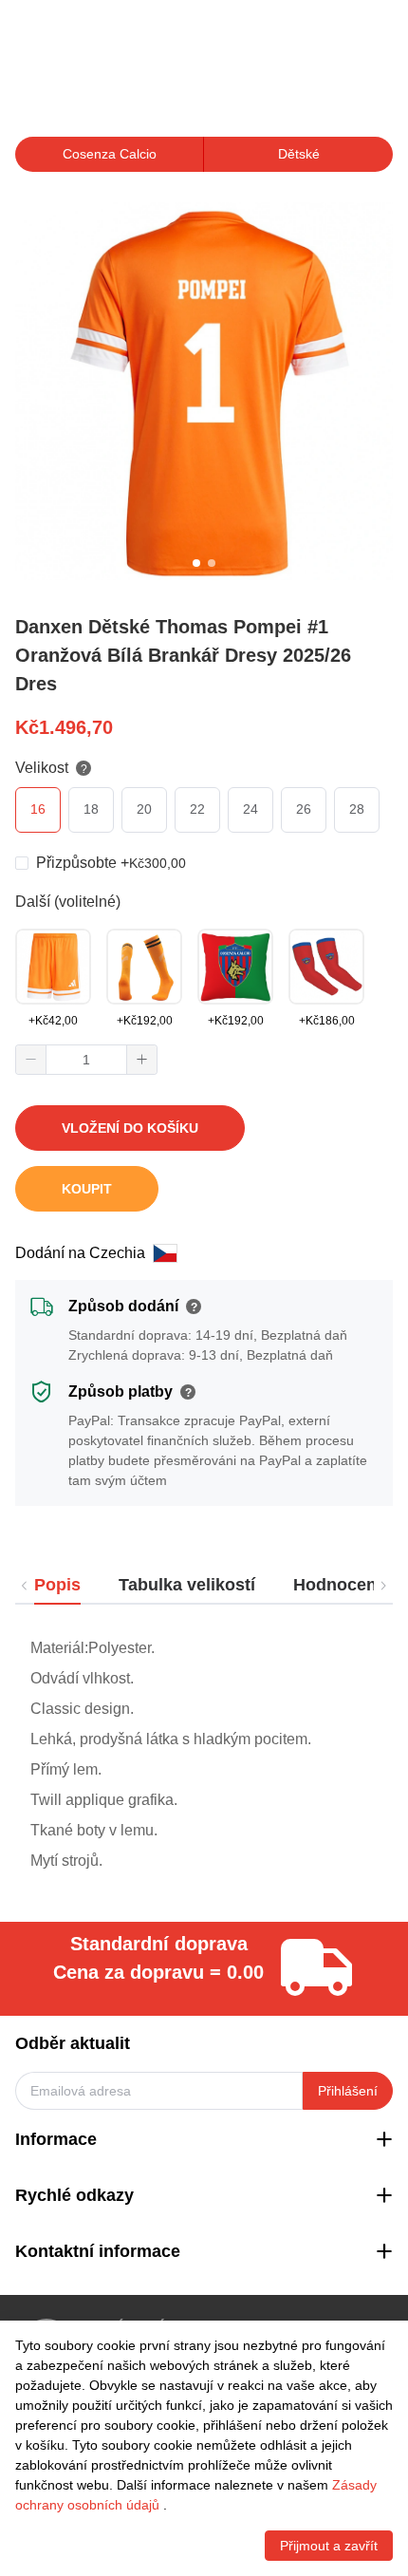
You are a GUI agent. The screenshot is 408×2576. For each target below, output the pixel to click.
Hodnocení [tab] (337, 1585)
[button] (31, 1060)
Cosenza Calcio (110, 154)
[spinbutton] (86, 1060)
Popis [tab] (57, 1585)
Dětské (299, 154)
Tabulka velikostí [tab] (187, 1585)
